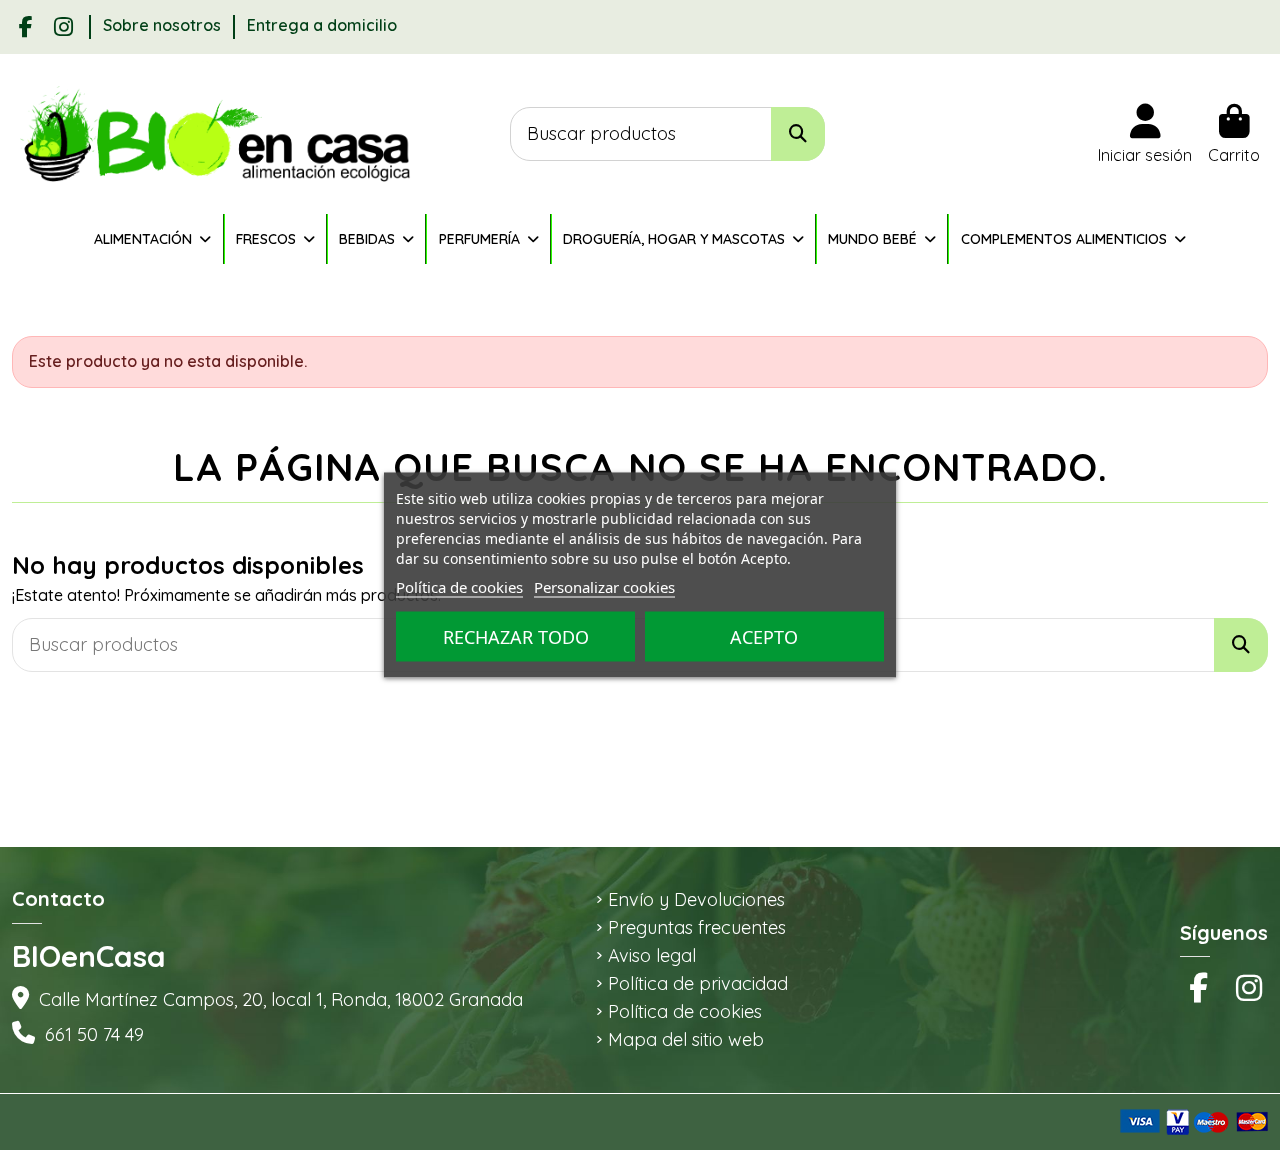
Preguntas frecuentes (697, 928)
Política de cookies (685, 1012)
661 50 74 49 (94, 1034)
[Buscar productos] (798, 134)
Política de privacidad (698, 984)
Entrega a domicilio (322, 25)
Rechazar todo (516, 637)
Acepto (764, 637)
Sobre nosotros (164, 25)
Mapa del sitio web (686, 1040)
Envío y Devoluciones (696, 900)
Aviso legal (652, 956)
